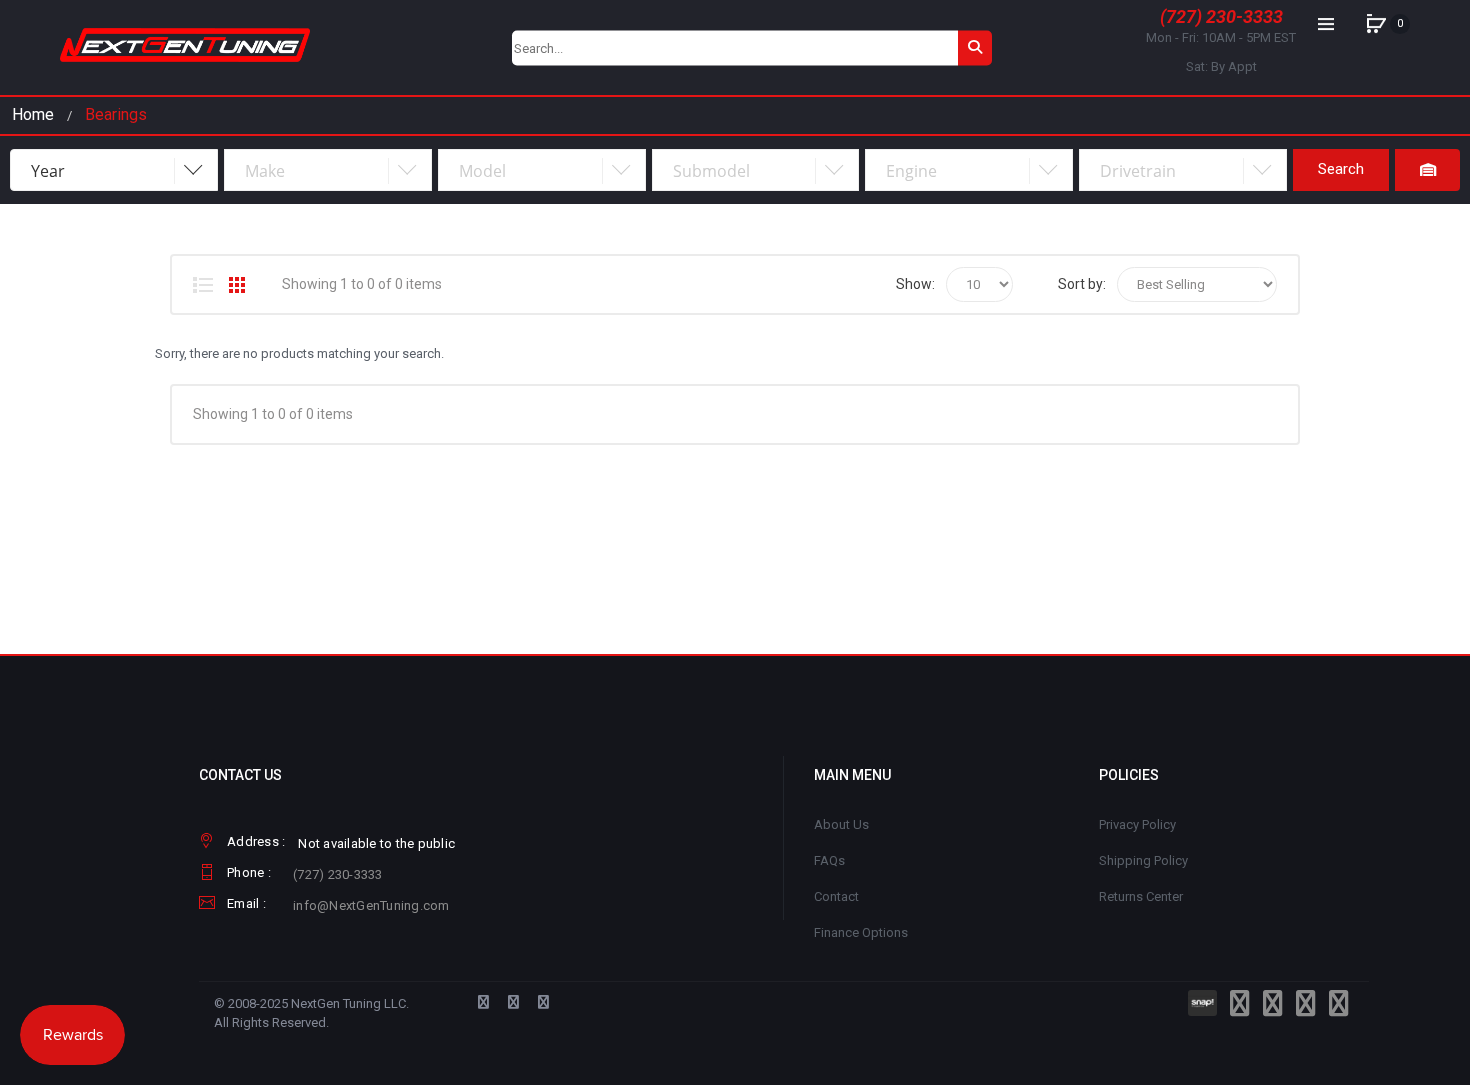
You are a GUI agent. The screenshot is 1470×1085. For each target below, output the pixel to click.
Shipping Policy (1143, 860)
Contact (836, 896)
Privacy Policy (1137, 824)
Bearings (116, 114)
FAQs (829, 860)
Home (33, 114)
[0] (1376, 24)
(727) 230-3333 (1221, 16)
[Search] (975, 47)
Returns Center (1141, 896)
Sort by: (1082, 284)
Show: (915, 284)
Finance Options (861, 932)
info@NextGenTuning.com (371, 905)
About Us (841, 824)
